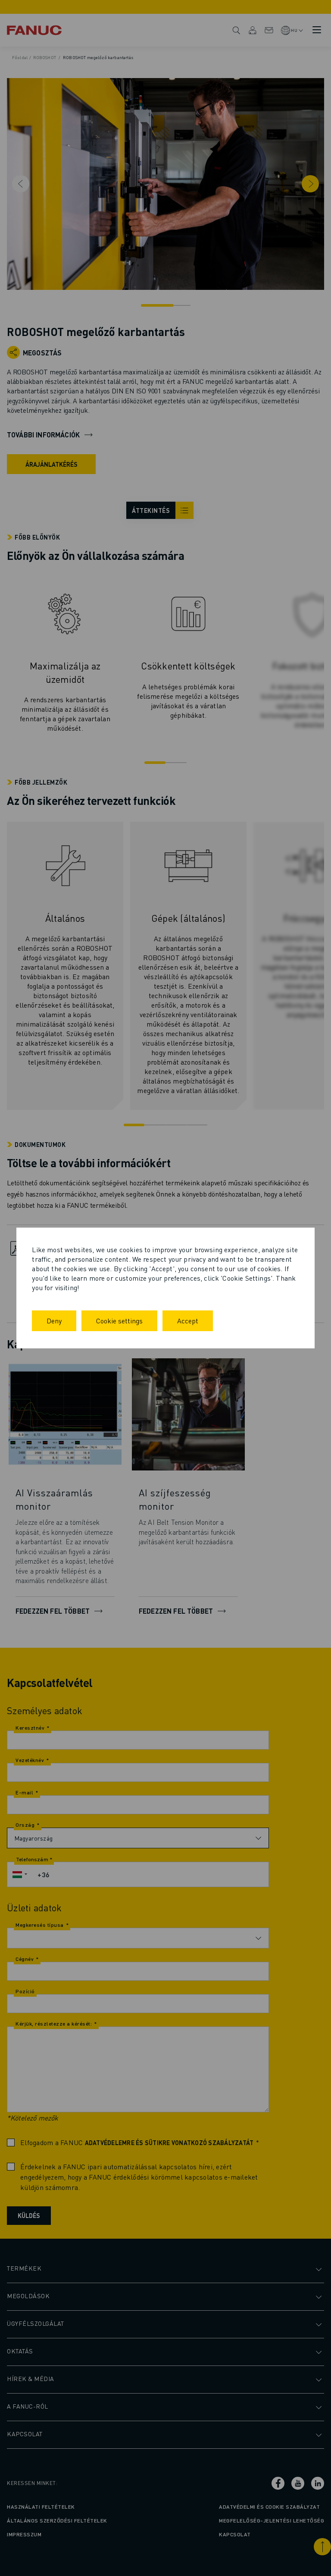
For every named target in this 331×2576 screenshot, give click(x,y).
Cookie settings (119, 1321)
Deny (54, 1321)
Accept (188, 1321)
